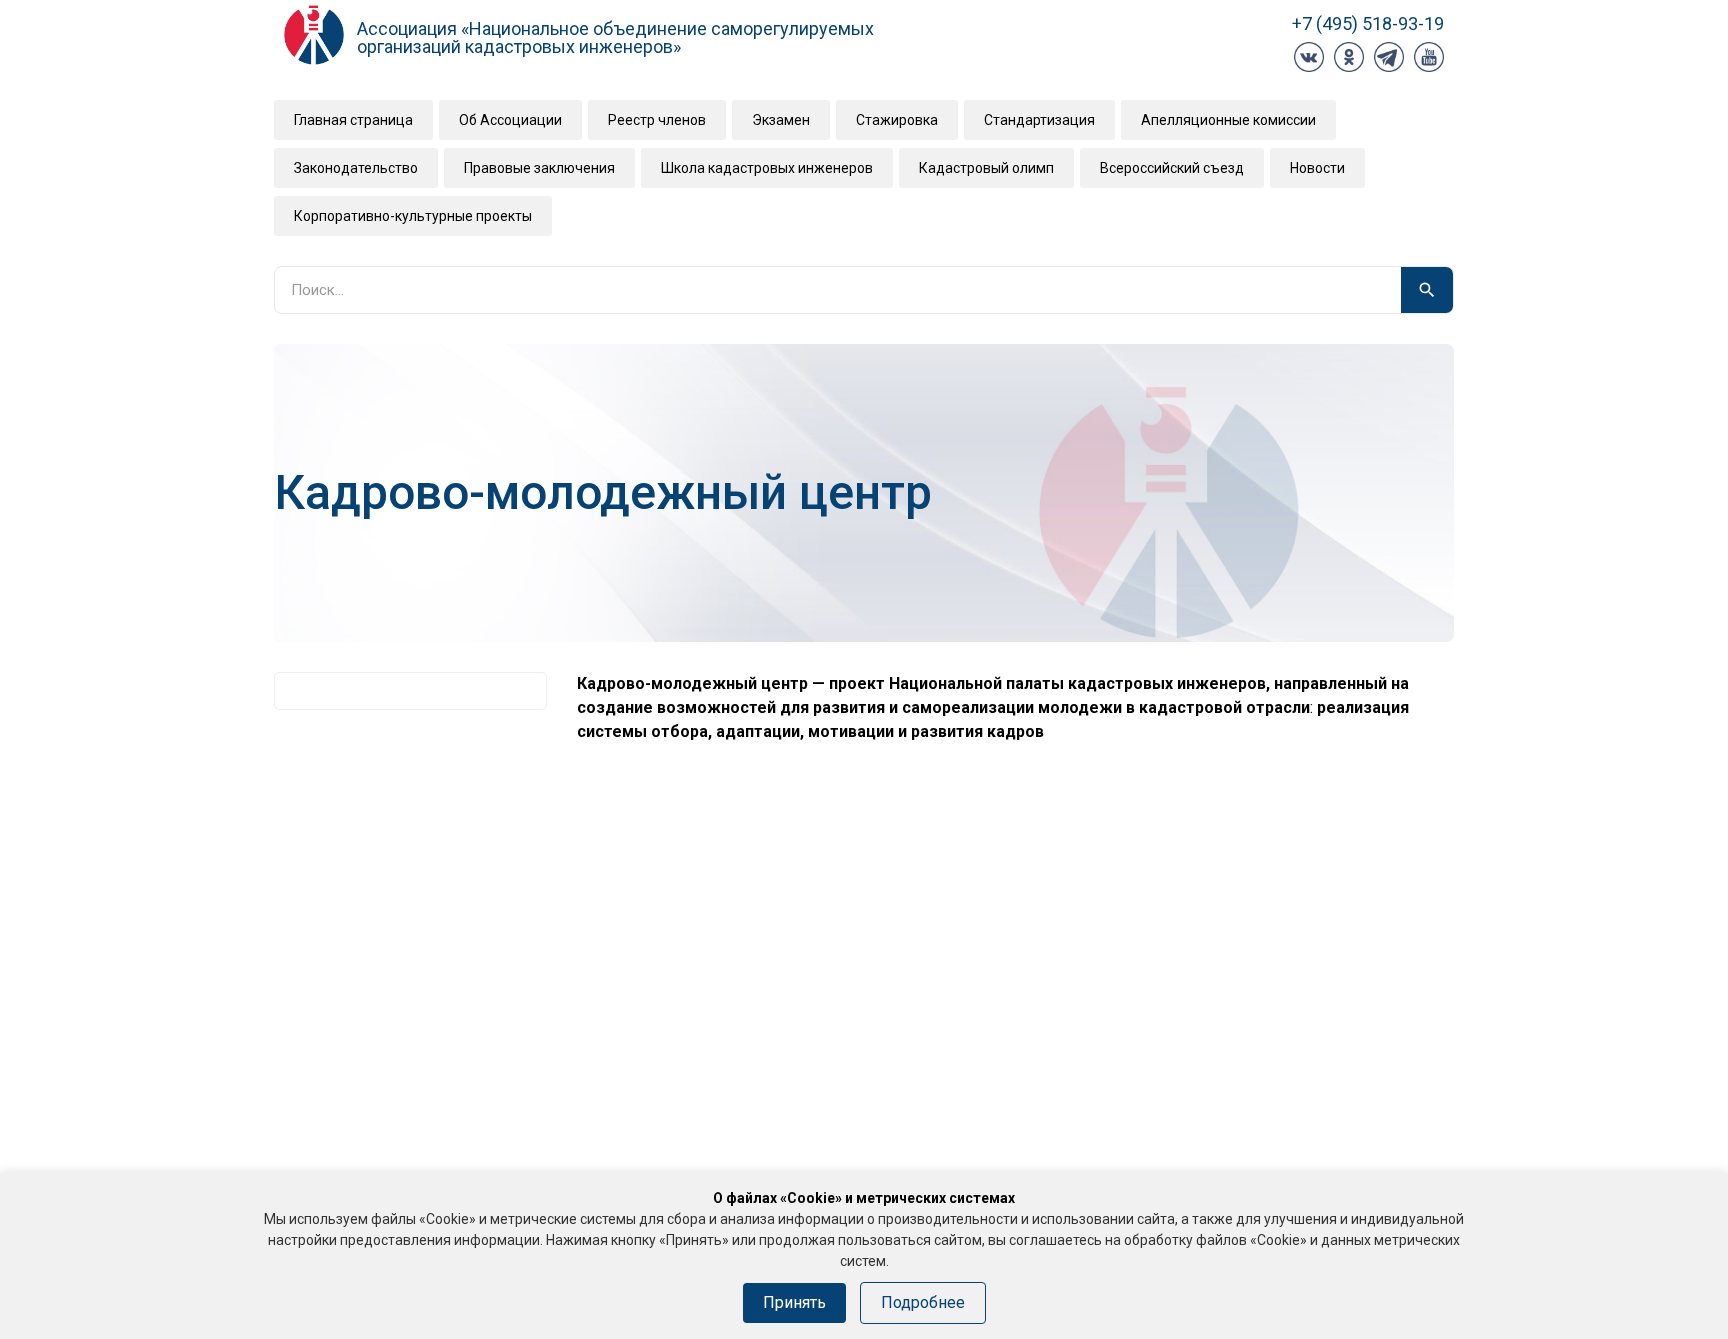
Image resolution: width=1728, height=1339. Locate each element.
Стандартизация (1039, 120)
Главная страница (353, 120)
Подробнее (923, 1302)
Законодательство (356, 168)
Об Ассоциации (510, 120)
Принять (794, 1302)
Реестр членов (657, 120)
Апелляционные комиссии (1228, 120)
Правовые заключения (539, 168)
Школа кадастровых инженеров (767, 168)
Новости (1317, 168)
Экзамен (781, 120)
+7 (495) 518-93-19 (1368, 23)
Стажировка (897, 120)
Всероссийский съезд (1172, 168)
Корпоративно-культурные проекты (413, 216)
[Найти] (1427, 290)
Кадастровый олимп (986, 168)
